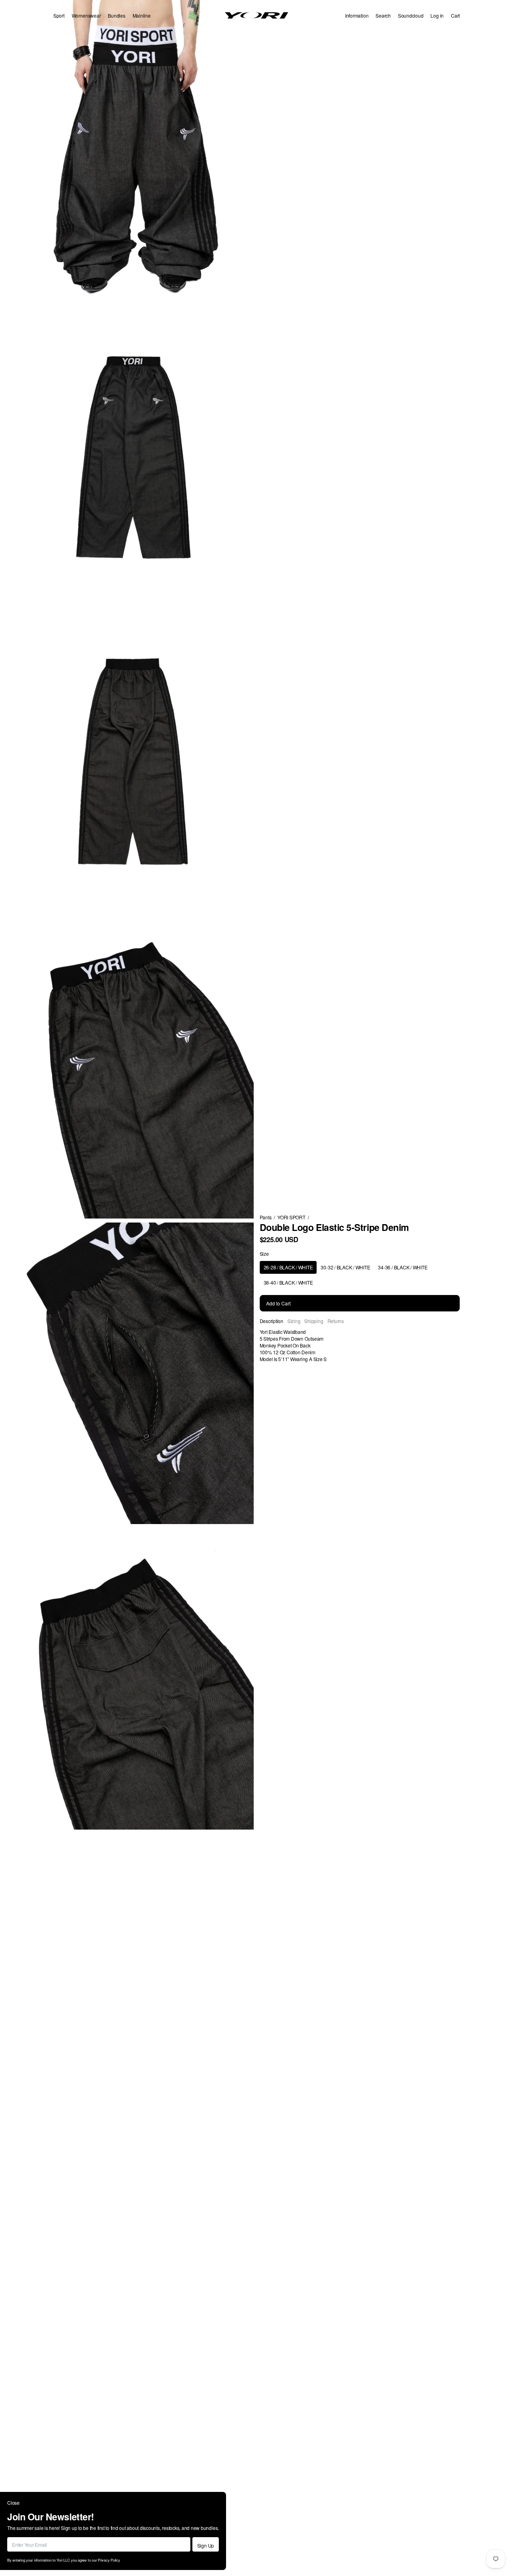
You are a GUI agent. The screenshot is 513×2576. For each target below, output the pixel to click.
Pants (266, 1217)
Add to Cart (278, 1303)
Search (383, 15)
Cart (455, 15)
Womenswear (86, 15)
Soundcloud (411, 15)
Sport (59, 15)
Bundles (116, 15)
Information (357, 15)
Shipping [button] (314, 1321)
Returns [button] (336, 1321)
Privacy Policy (109, 2560)
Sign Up (206, 2545)
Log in (437, 15)
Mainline (142, 15)
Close (13, 2503)
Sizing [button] (294, 1321)
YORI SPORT (291, 1217)
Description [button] (272, 1321)
